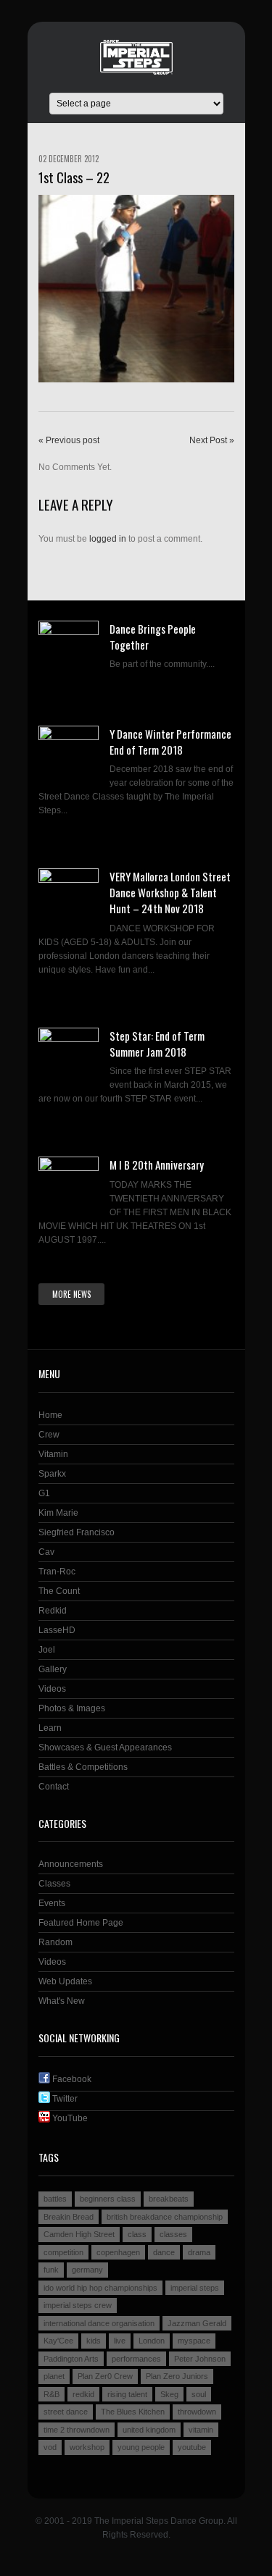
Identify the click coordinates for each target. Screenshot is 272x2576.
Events (52, 1903)
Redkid (53, 1611)
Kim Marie (58, 1513)
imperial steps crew (78, 2305)
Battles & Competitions (83, 1767)
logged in (108, 539)
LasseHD (57, 1630)
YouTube (69, 2118)
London (152, 2341)
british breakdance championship (165, 2217)
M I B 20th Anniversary (157, 1165)
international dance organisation (99, 2323)
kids (94, 2341)
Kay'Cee (58, 2341)
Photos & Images (72, 1708)
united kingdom (149, 2430)
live (120, 2341)
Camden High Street (79, 2234)
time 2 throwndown (77, 2430)
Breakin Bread (69, 2217)
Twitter (64, 2099)
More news (71, 1294)
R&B (51, 2394)
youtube (192, 2447)
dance (164, 2252)
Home (50, 1415)
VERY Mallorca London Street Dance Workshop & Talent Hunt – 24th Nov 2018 (170, 892)
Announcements (71, 1864)
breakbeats (169, 2199)
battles (55, 2199)
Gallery (53, 1669)
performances (136, 2359)
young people (141, 2447)
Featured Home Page (81, 1923)
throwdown (197, 2412)
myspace (194, 2341)
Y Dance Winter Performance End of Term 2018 (170, 742)
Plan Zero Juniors (177, 2376)
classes (173, 2234)
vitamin (201, 2430)
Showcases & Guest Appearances (105, 1748)
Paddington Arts (71, 2359)
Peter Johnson (200, 2359)
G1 (44, 1493)
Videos (52, 1689)
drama (199, 2252)
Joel (47, 1650)
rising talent (127, 2394)
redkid (83, 2394)
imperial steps (195, 2288)
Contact (54, 1787)
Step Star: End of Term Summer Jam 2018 (157, 1044)
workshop (87, 2447)
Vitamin (53, 1454)
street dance (66, 2412)
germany (87, 2270)
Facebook (71, 2079)
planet (54, 2376)
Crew (49, 1435)
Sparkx (52, 1474)
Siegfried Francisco (77, 1532)
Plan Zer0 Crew (105, 2376)
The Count (59, 1591)
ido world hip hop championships (100, 2288)
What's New (62, 2001)
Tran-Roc (57, 1572)
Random (55, 1942)
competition (63, 2252)
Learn (50, 1728)
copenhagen (118, 2252)
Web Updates (65, 1981)
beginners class (108, 2199)
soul (199, 2394)
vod (50, 2447)
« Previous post (69, 440)
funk (51, 2270)
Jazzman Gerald (197, 2323)
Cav (46, 1552)
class (137, 2234)
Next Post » (212, 440)
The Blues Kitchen (133, 2412)
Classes (54, 1884)
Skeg (169, 2394)
